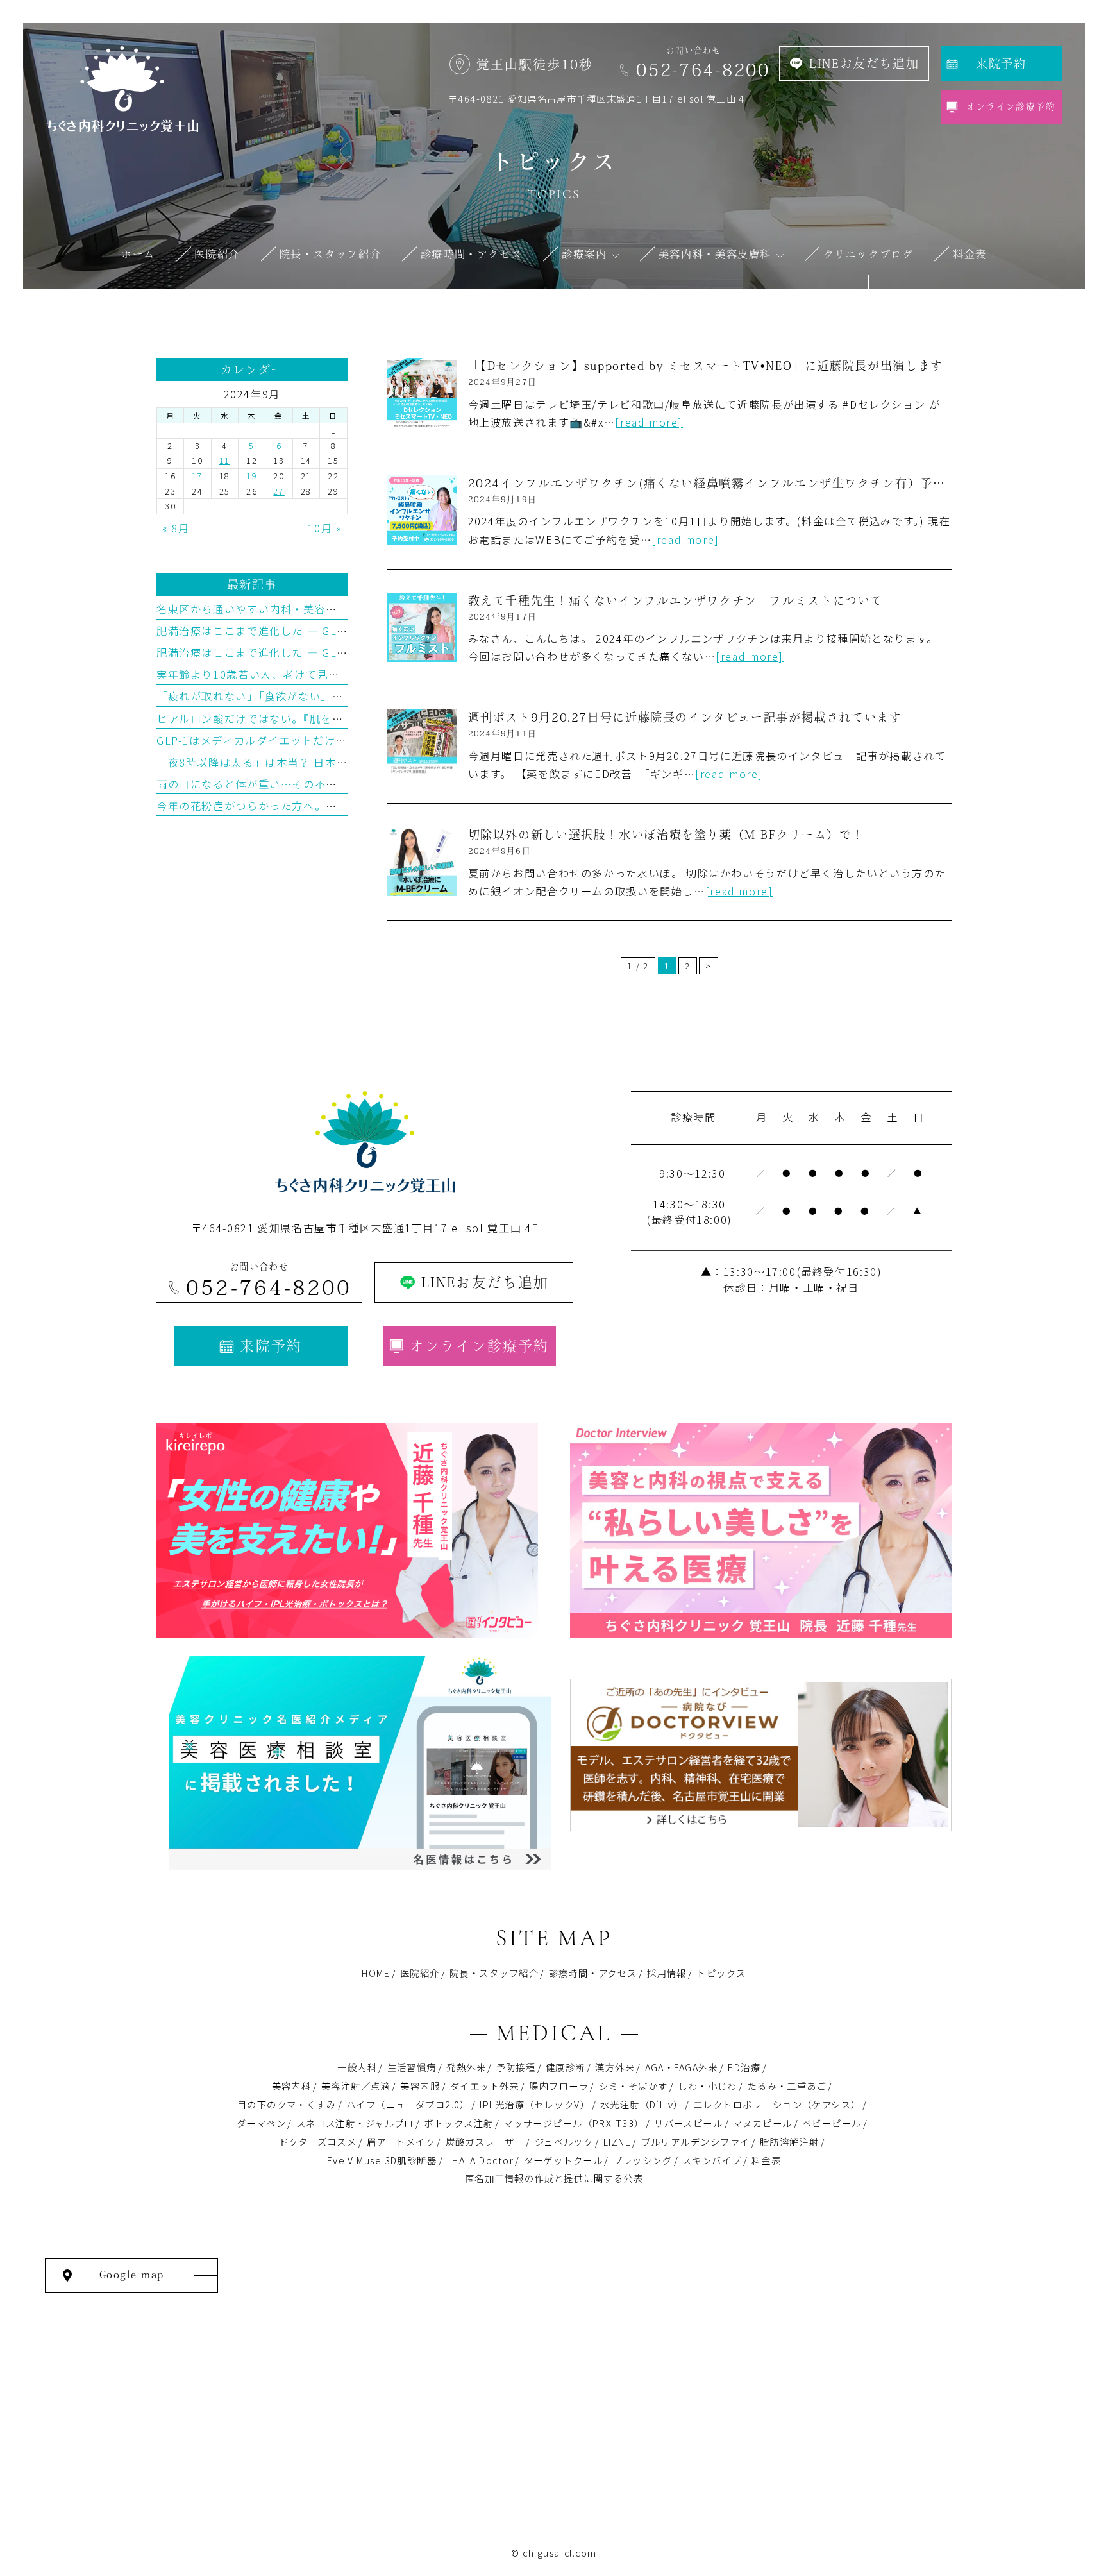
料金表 (766, 2160)
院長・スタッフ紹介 (494, 1973)
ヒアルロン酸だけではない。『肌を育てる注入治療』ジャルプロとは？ (334, 718)
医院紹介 (420, 1973)
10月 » (324, 528)
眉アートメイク (401, 2141)
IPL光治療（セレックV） (535, 2104)
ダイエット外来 (485, 2086)
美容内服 (420, 2086)
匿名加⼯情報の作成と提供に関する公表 (554, 2178)
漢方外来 (615, 2067)
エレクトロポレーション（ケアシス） (777, 2104)
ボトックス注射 (458, 2123)
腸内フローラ (559, 2086)
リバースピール (688, 2123)
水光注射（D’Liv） (642, 2104)
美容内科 (292, 2086)
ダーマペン (261, 2123)
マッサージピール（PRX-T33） (574, 2123)
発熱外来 (466, 2067)
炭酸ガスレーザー (485, 2141)
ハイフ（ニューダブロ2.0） (408, 2104)
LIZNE (617, 2141)
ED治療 (744, 2067)
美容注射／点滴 (356, 2086)
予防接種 (516, 2067)
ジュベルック (564, 2141)
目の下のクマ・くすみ (287, 2104)
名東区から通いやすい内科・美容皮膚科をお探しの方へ (298, 609)
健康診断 (566, 2067)
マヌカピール (763, 2123)
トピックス (721, 1973)
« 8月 (176, 528)
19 (252, 476)
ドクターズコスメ (318, 2141)
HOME (376, 1973)
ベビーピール (832, 2123)
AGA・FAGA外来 (682, 2067)
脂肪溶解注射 (790, 2141)
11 (225, 460)
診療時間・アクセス (593, 1973)
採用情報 (667, 1973)
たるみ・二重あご (787, 2086)
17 (197, 476)
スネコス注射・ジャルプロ (355, 2123)
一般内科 (357, 2067)
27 (279, 491)
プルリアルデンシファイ (696, 2141)
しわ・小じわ (708, 2086)
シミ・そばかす (634, 2086)
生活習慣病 (412, 2067)
